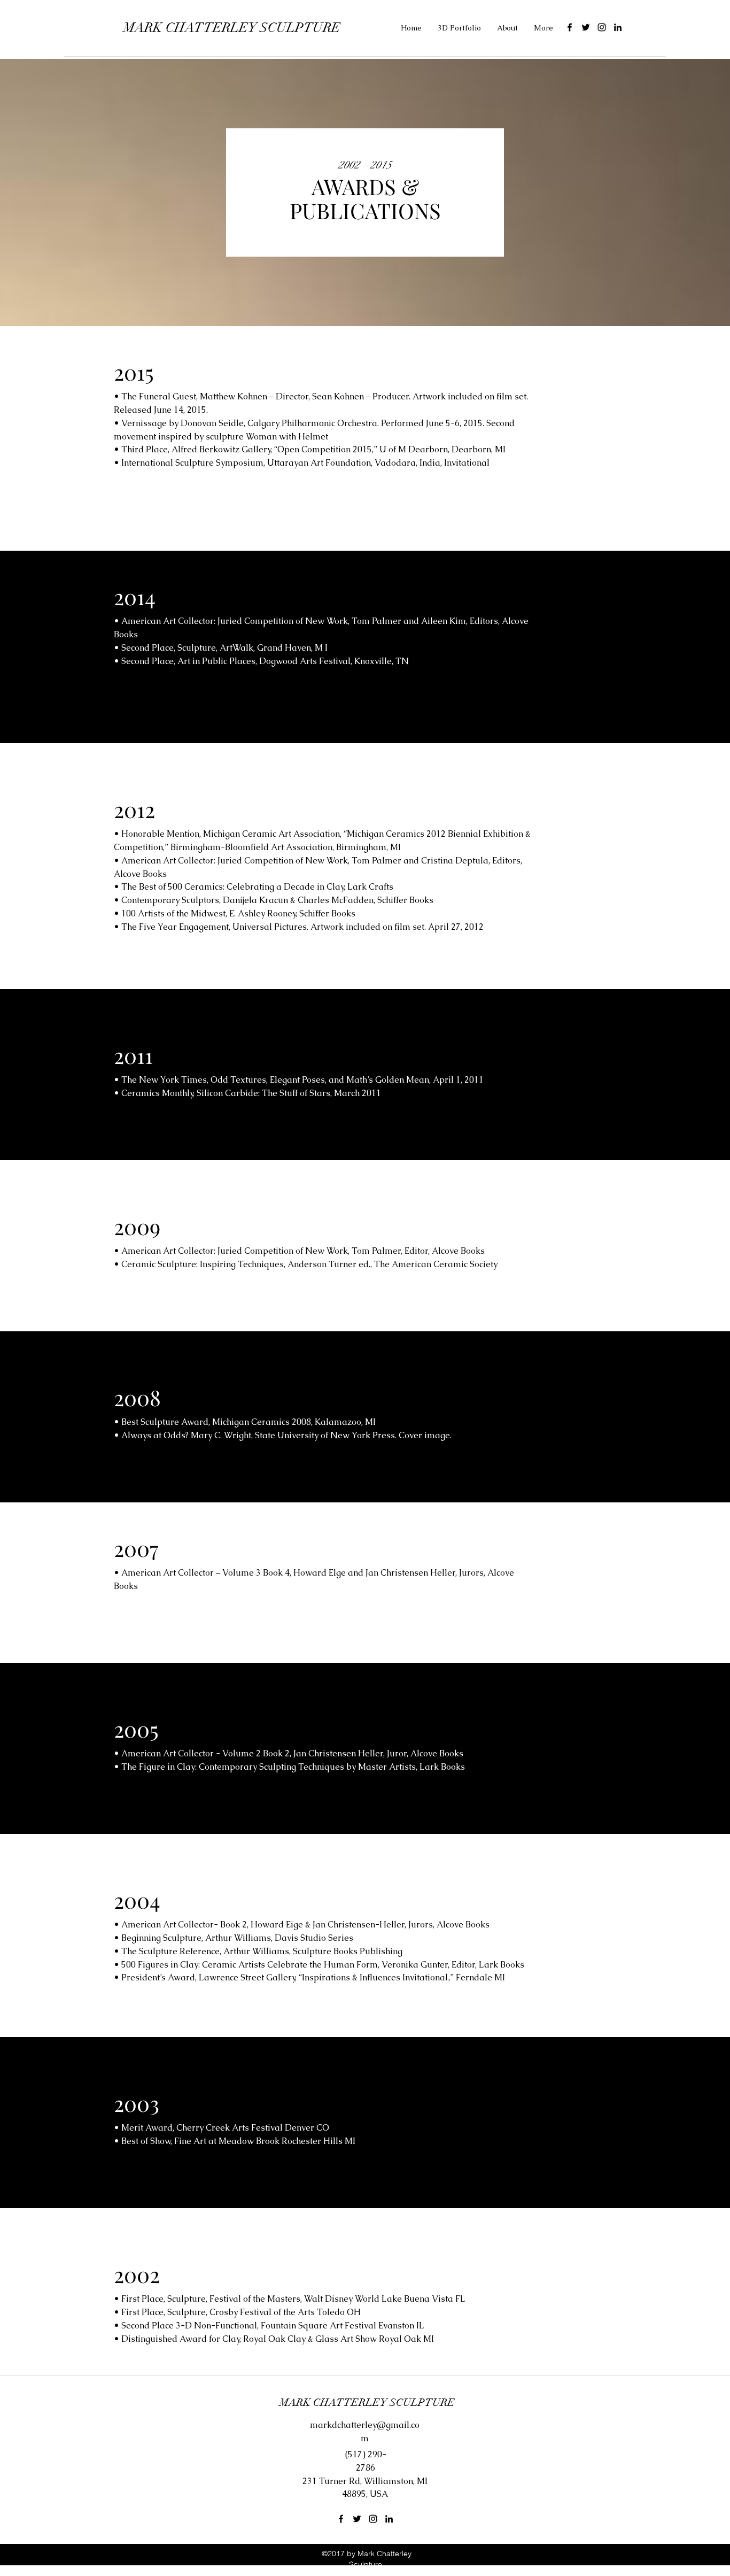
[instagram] (602, 27)
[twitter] (586, 27)
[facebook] (570, 27)
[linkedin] (618, 27)
